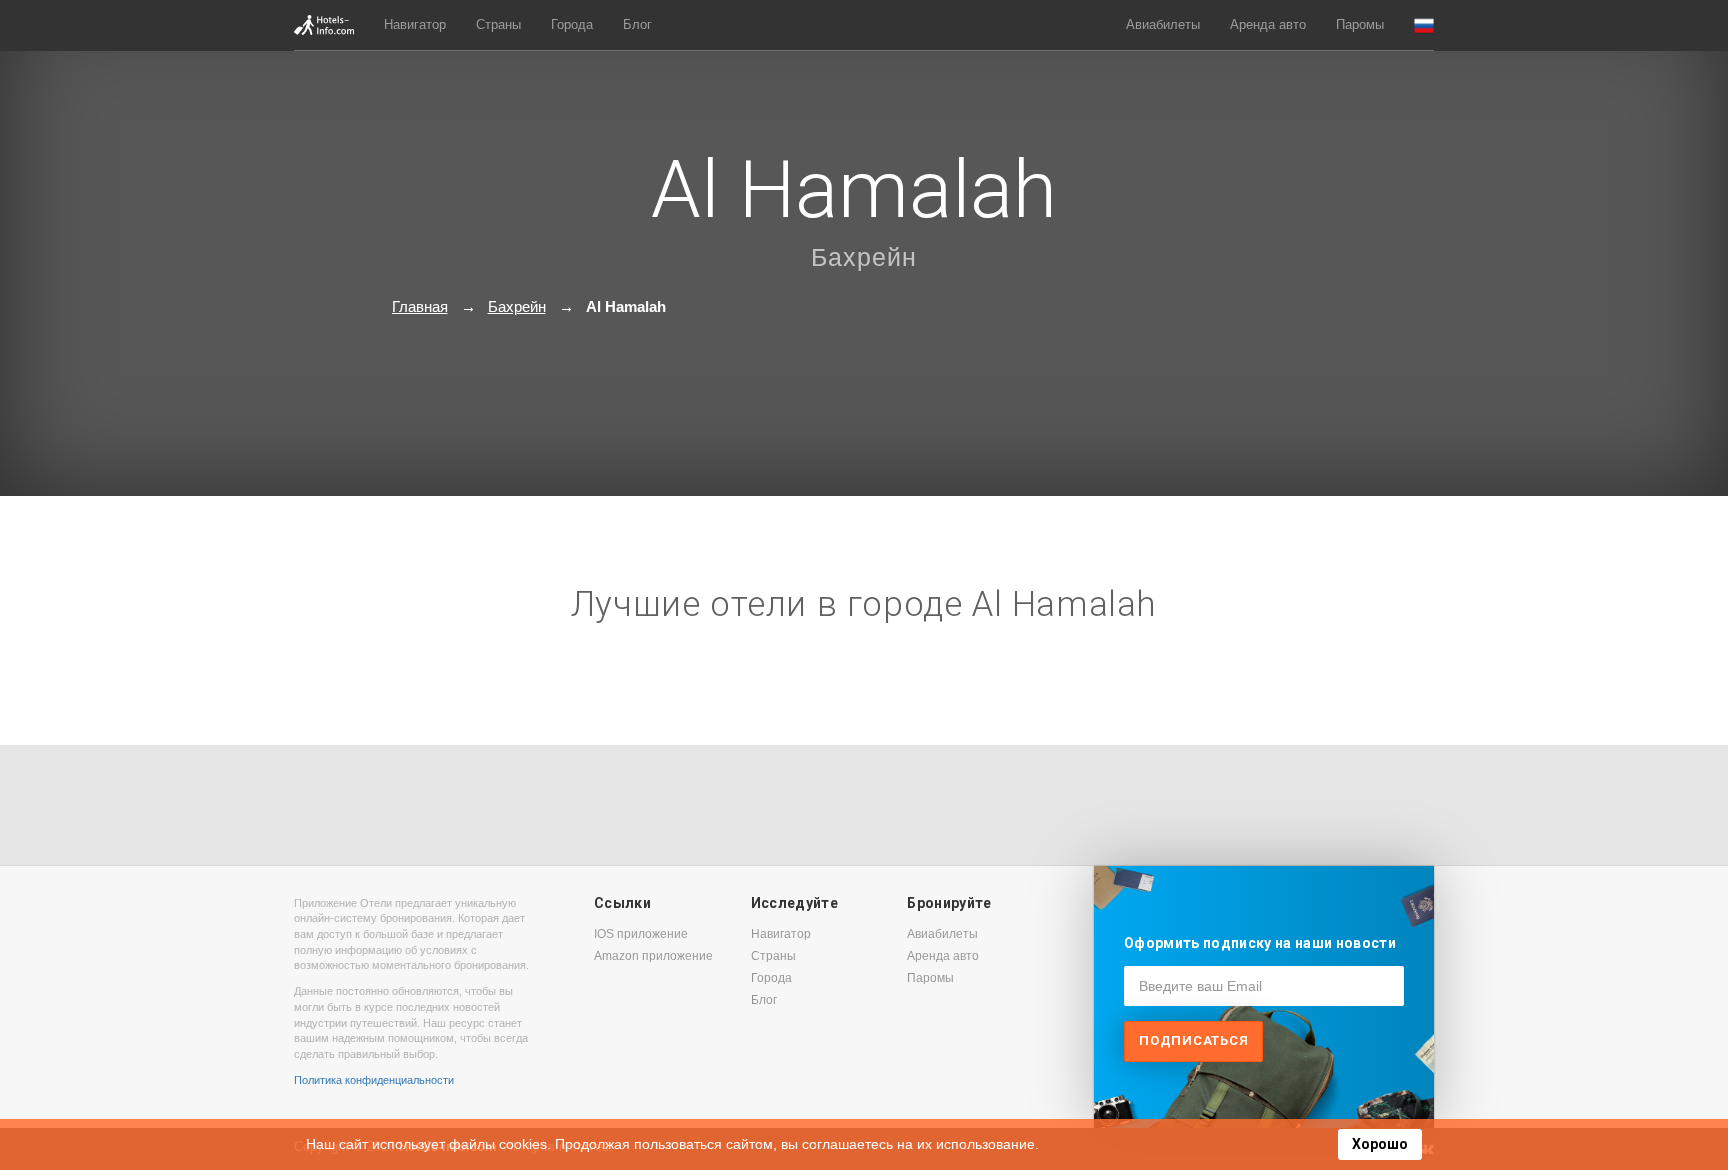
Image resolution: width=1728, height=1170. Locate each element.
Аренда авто (1268, 24)
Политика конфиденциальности (374, 1080)
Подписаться (1193, 1040)
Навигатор (415, 24)
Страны (498, 24)
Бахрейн (864, 257)
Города (572, 24)
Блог (637, 24)
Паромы (1360, 24)
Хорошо (1380, 1144)
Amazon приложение (653, 956)
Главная (420, 306)
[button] (1424, 25)
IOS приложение (641, 934)
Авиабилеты (1163, 24)
